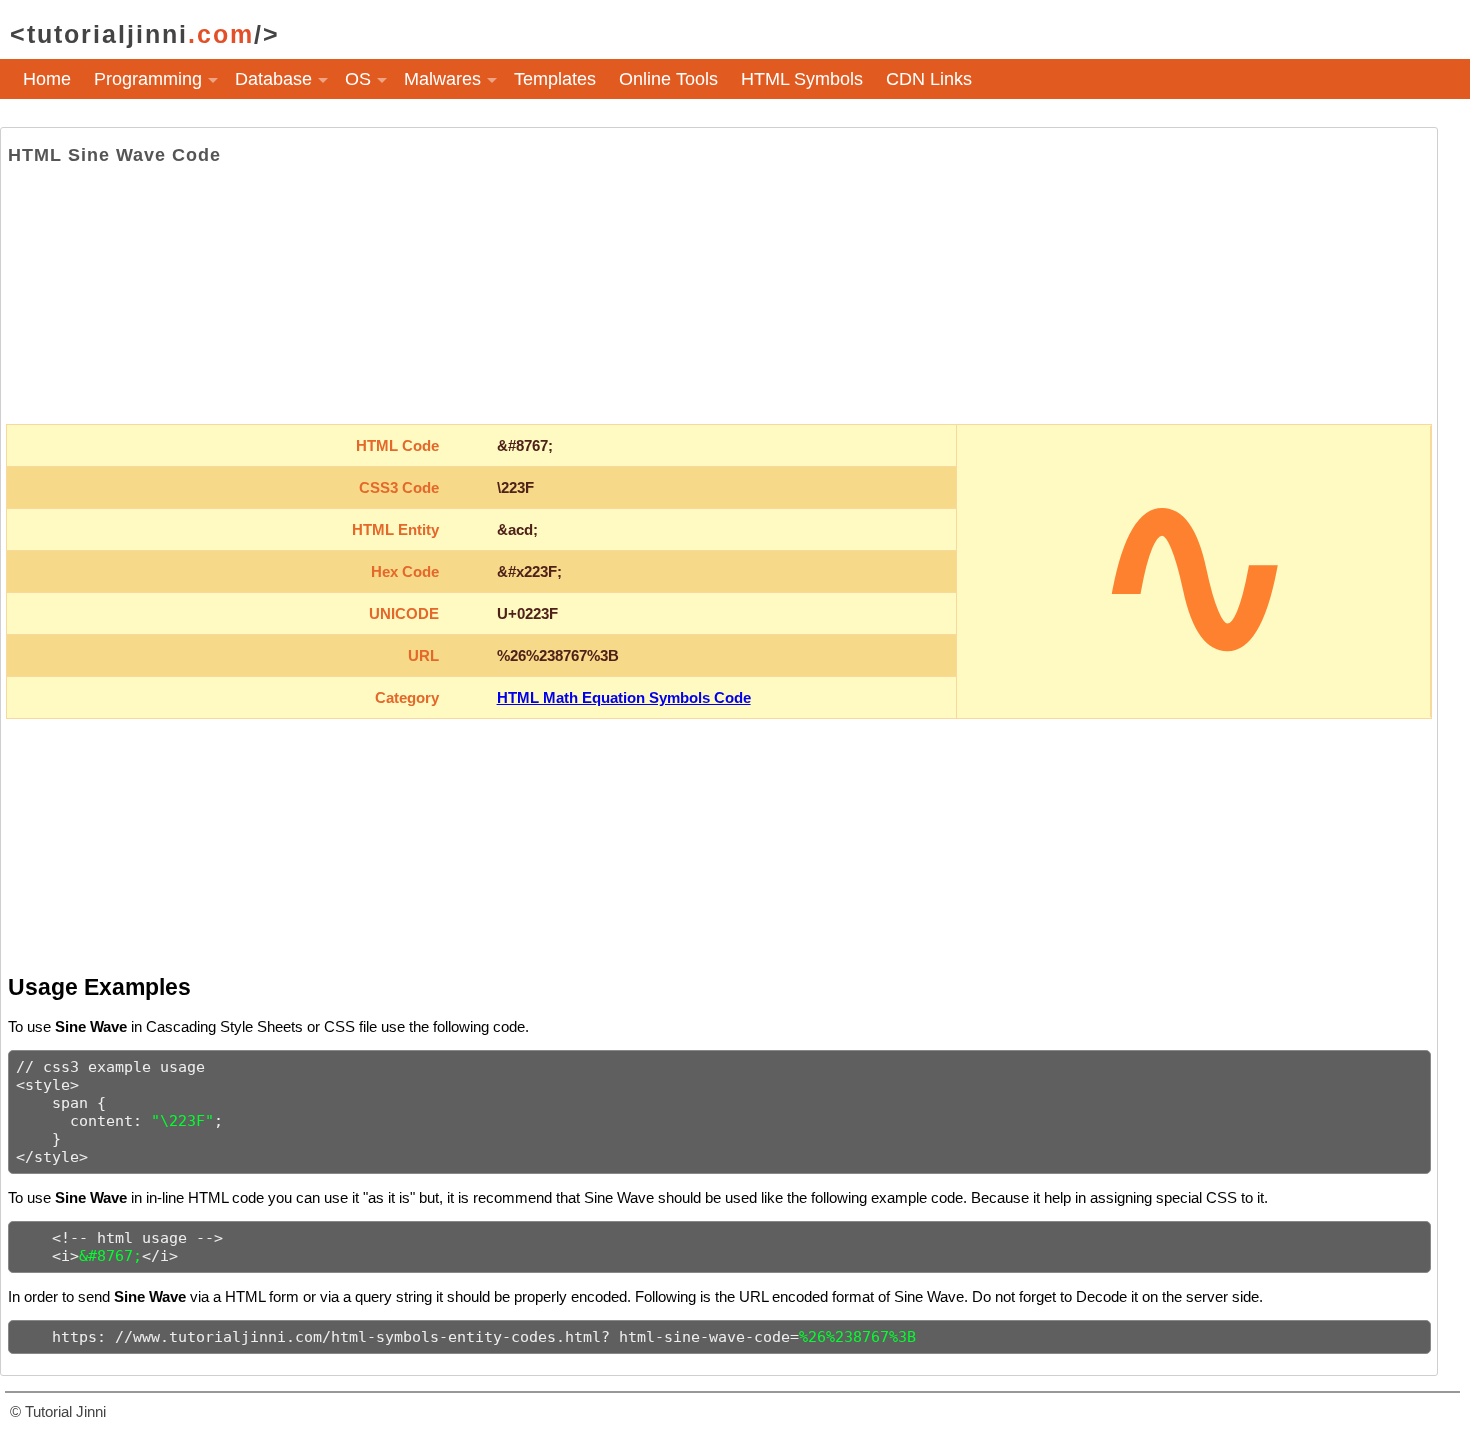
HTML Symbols (802, 79)
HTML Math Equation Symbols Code (624, 697)
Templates (555, 79)
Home (47, 79)
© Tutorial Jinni (58, 1411)
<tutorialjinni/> (145, 34)
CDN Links (929, 79)
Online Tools (668, 79)
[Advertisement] (719, 295)
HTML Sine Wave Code (114, 155)
